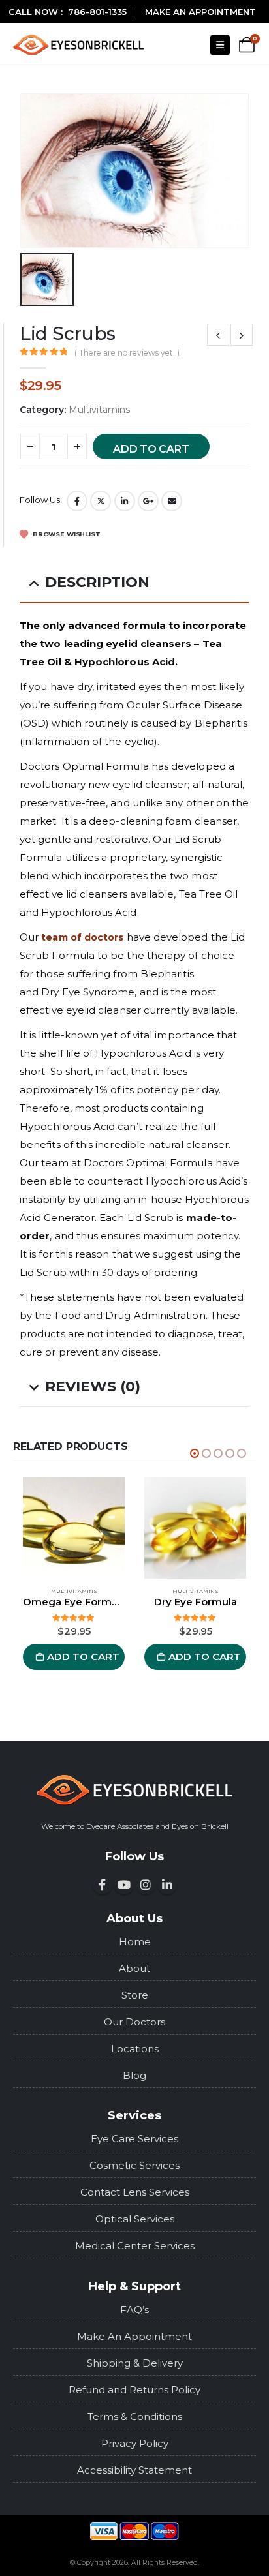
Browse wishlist (66, 534)
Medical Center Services (135, 2246)
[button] (220, 45)
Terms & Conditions (135, 2417)
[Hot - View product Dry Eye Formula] (195, 1528)
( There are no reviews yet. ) (127, 353)
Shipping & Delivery (135, 2363)
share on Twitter (101, 501)
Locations (135, 2049)
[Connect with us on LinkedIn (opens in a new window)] (167, 1885)
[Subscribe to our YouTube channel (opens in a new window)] (124, 1885)
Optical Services (135, 2219)
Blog (134, 2075)
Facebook (77, 501)
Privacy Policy (135, 2443)
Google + (148, 501)
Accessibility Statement (134, 2470)
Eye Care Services (134, 2139)
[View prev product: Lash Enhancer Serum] (218, 335)
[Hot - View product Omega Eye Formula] (74, 1528)
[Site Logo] (78, 45)
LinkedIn (125, 501)
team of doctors (82, 937)
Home (135, 1942)
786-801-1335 (97, 12)
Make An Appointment (134, 2336)
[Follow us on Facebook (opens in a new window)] (103, 1885)
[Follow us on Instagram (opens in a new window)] (146, 1885)
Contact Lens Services (135, 2192)
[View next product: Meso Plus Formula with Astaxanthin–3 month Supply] (242, 335)
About (134, 1968)
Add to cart (151, 449)
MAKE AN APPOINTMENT (200, 12)
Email (172, 501)
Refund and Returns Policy (134, 2390)
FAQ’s (134, 2310)
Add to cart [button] (83, 1657)
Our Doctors (134, 2022)
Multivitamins (99, 410)
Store (135, 1995)
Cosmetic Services (134, 2165)
